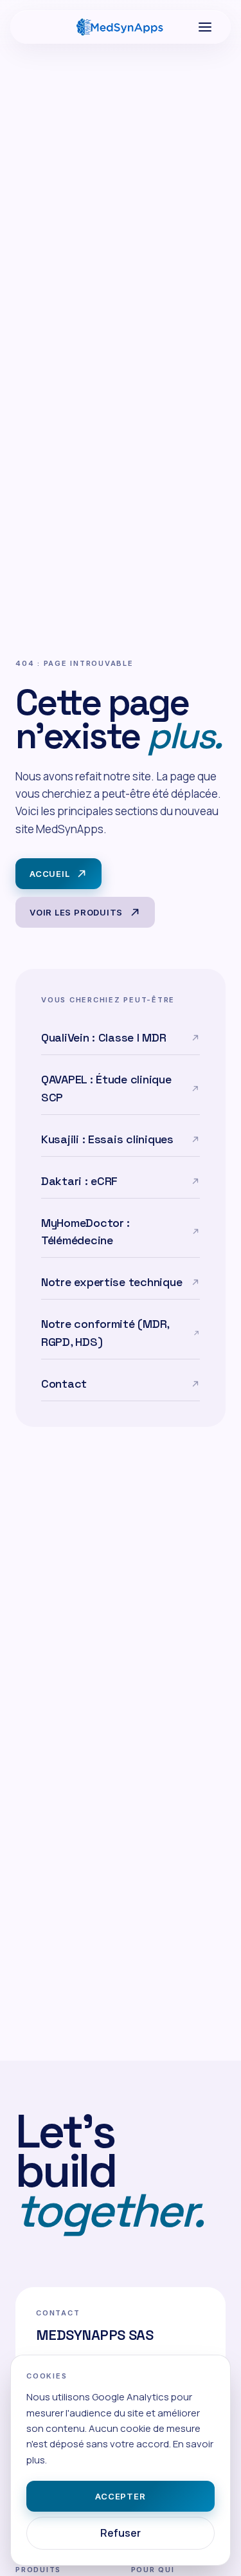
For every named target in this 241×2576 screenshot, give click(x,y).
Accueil (49, 874)
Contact (64, 1384)
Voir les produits (76, 912)
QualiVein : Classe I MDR (104, 1037)
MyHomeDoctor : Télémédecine (85, 1232)
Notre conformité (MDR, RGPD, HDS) (105, 1333)
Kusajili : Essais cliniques (107, 1139)
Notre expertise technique (112, 1282)
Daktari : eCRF (79, 1181)
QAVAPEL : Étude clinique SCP (106, 1088)
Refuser (121, 2533)
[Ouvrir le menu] (205, 27)
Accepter (120, 2496)
